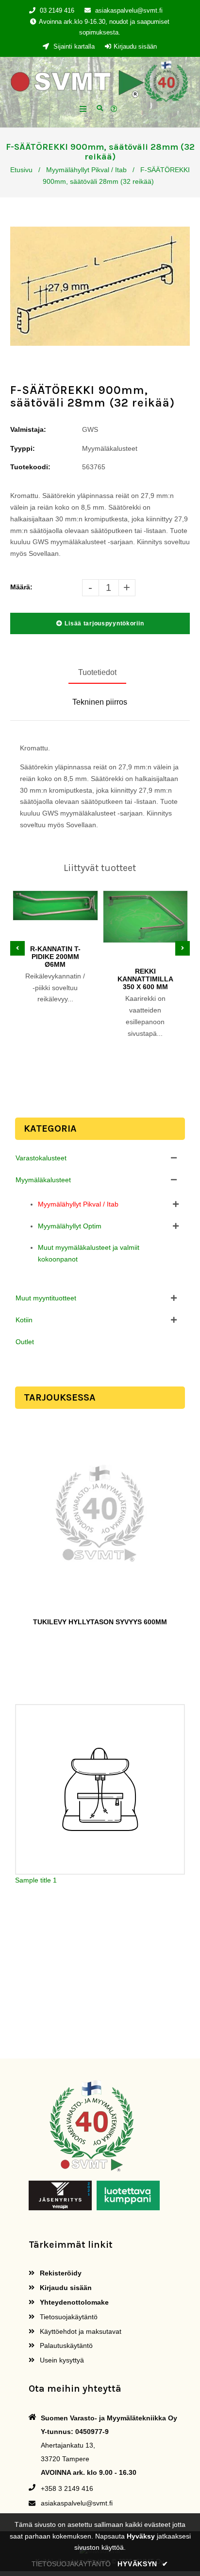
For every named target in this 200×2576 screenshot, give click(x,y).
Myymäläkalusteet (43, 1180)
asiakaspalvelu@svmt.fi (129, 10)
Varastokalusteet (41, 1158)
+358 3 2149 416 (67, 2488)
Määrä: (21, 587)
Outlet (25, 1342)
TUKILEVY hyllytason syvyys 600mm (100, 1622)
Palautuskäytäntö (65, 2345)
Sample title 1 (36, 1880)
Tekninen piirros (100, 702)
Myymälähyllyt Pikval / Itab (86, 170)
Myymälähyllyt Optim (70, 1226)
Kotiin (24, 1320)
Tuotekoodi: (30, 467)
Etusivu (21, 170)
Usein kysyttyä (61, 2360)
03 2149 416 (57, 10)
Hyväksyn (143, 2564)
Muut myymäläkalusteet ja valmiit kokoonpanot (89, 1253)
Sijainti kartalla (73, 46)
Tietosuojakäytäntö (68, 2317)
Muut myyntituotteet (46, 1298)
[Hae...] (100, 107)
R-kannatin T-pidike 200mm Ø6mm (55, 957)
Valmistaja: (28, 429)
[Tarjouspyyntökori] (115, 109)
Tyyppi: (23, 448)
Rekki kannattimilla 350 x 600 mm (145, 979)
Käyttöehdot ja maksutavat (80, 2331)
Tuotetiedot (97, 672)
